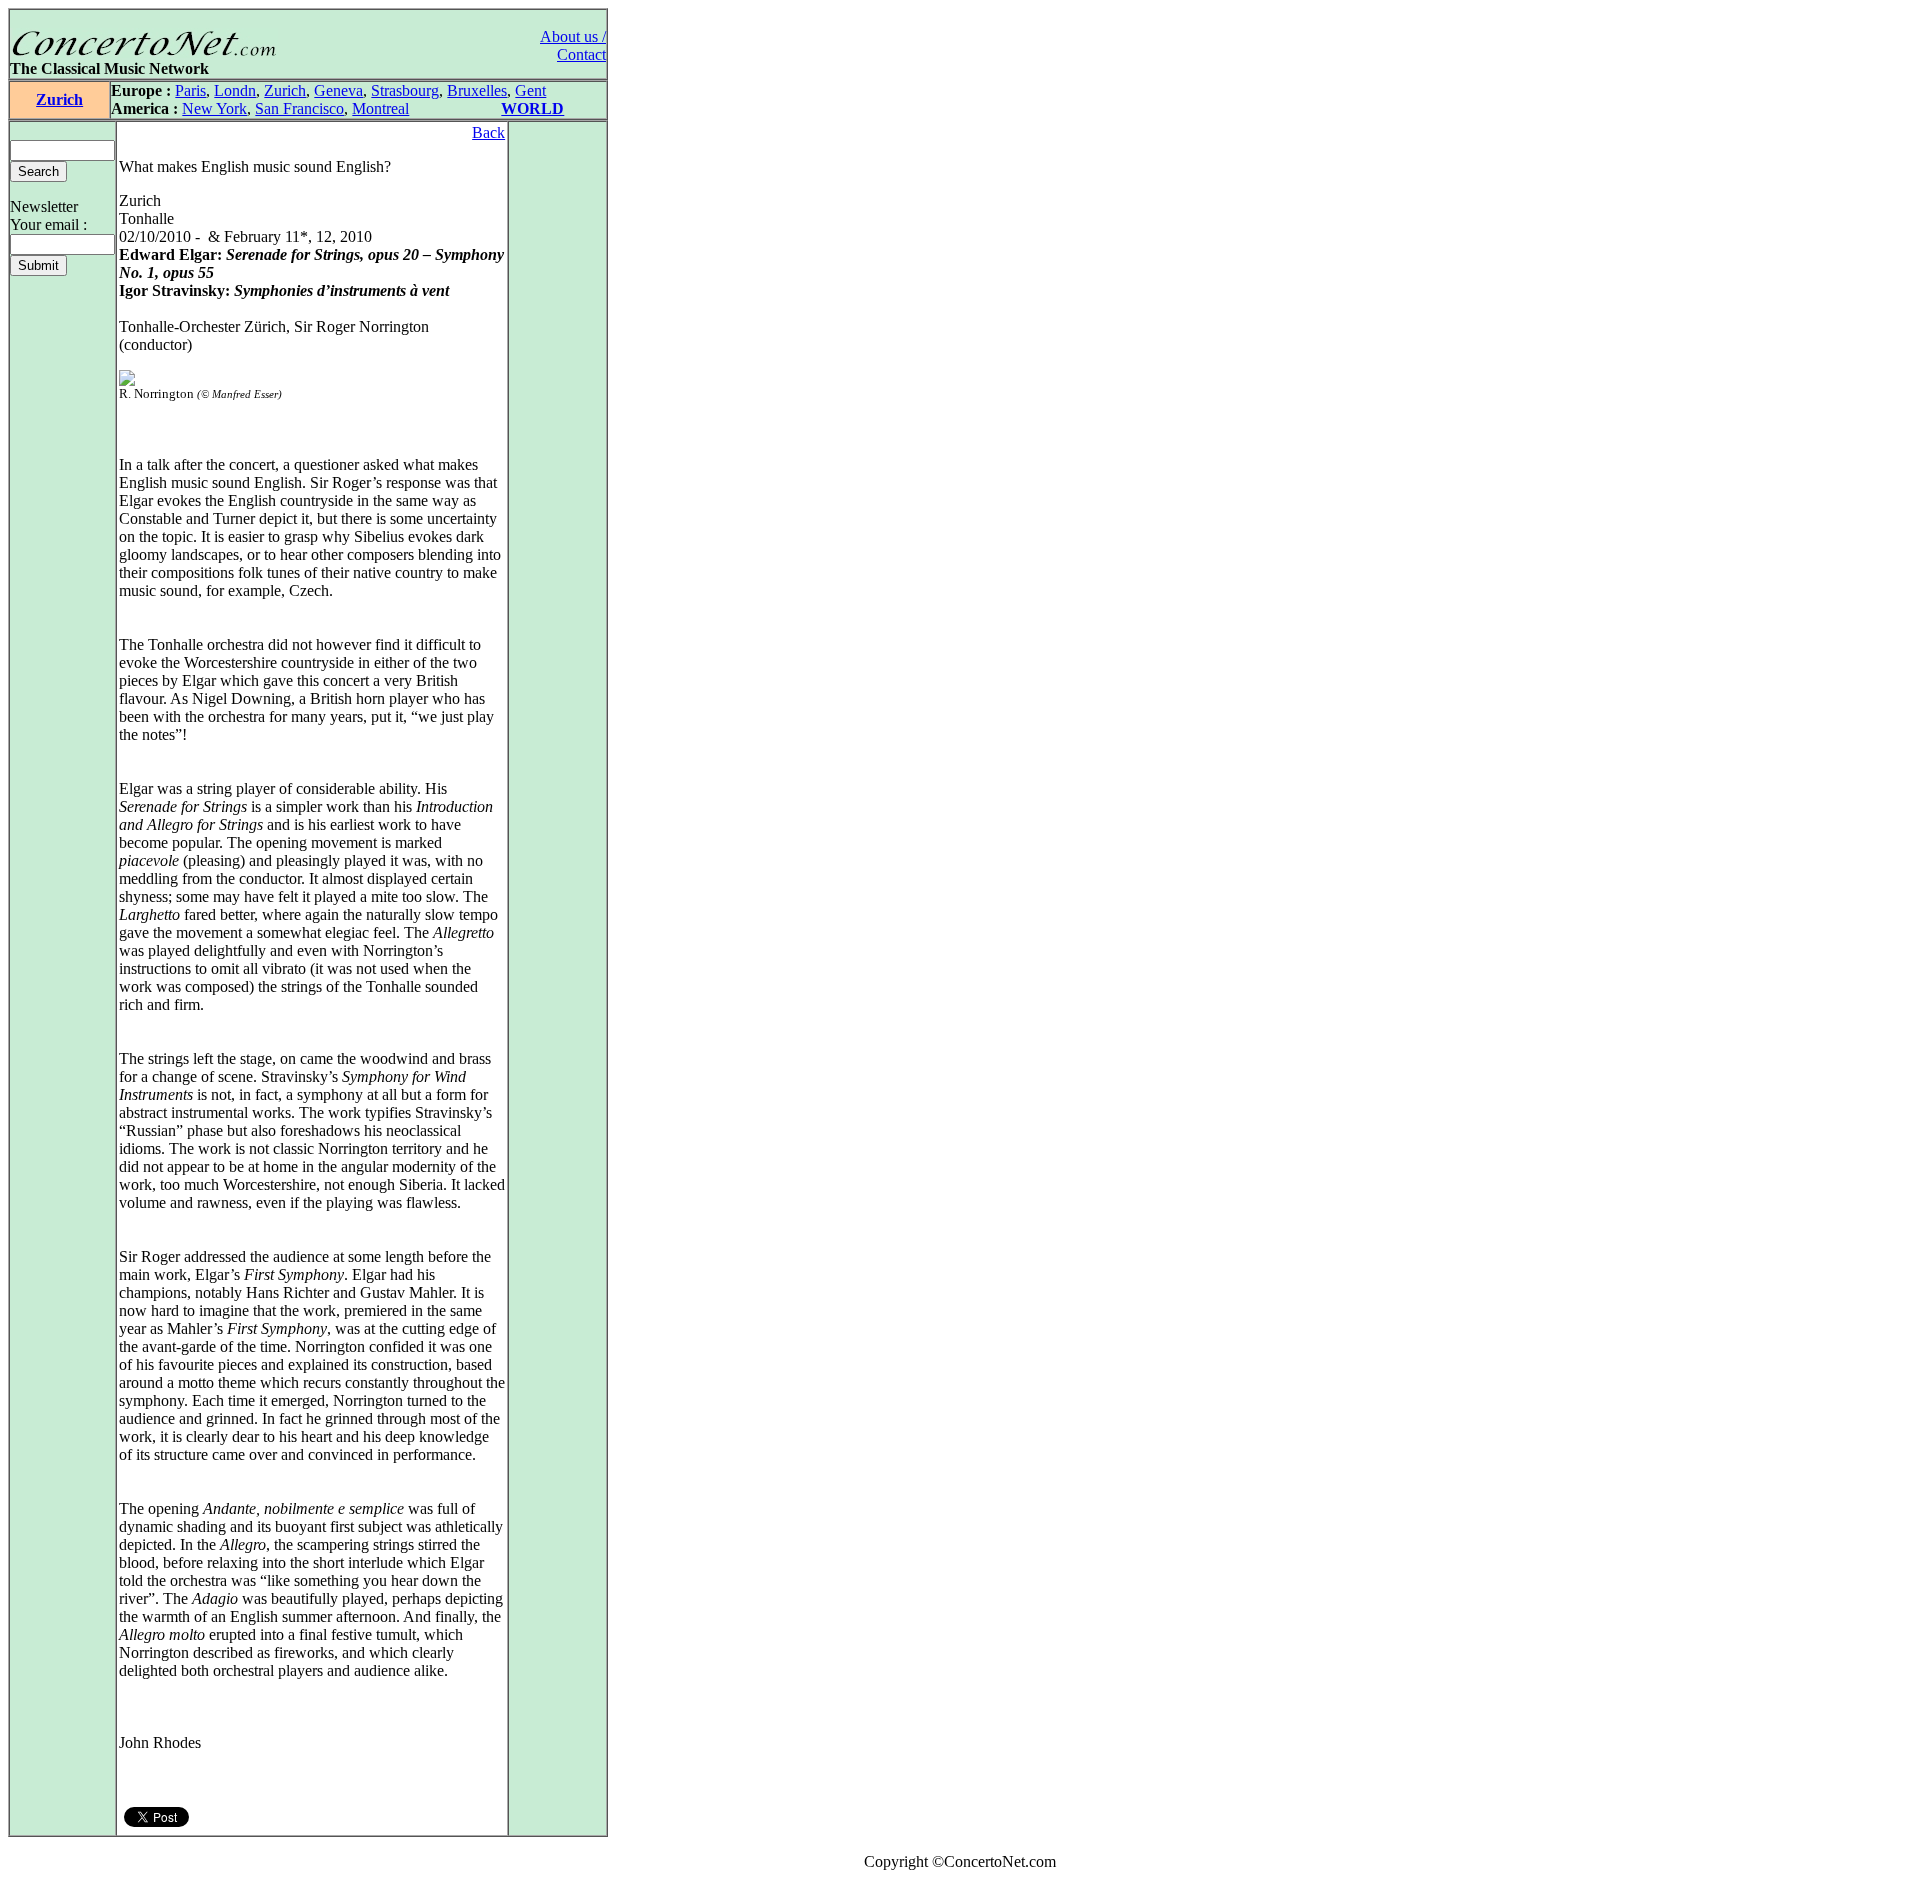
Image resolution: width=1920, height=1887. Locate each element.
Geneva (338, 90)
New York (214, 108)
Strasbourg (405, 90)
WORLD (532, 108)
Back (488, 132)
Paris (190, 90)
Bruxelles (477, 90)
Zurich (59, 99)
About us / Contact (573, 45)
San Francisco (299, 108)
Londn (235, 90)
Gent (530, 90)
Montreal (380, 108)
